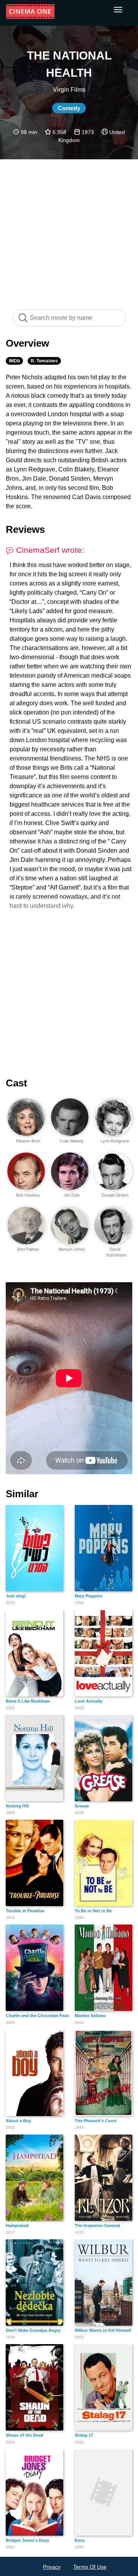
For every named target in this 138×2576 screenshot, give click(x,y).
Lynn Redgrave (115, 1141)
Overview (27, 343)
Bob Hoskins (28, 1195)
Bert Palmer (28, 1249)
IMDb (14, 361)
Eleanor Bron (28, 1141)
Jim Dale (72, 1195)
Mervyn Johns (72, 1249)
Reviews (25, 529)
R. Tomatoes (44, 361)
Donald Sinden (115, 1195)
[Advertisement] (69, 230)
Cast (16, 1083)
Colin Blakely (72, 1141)
